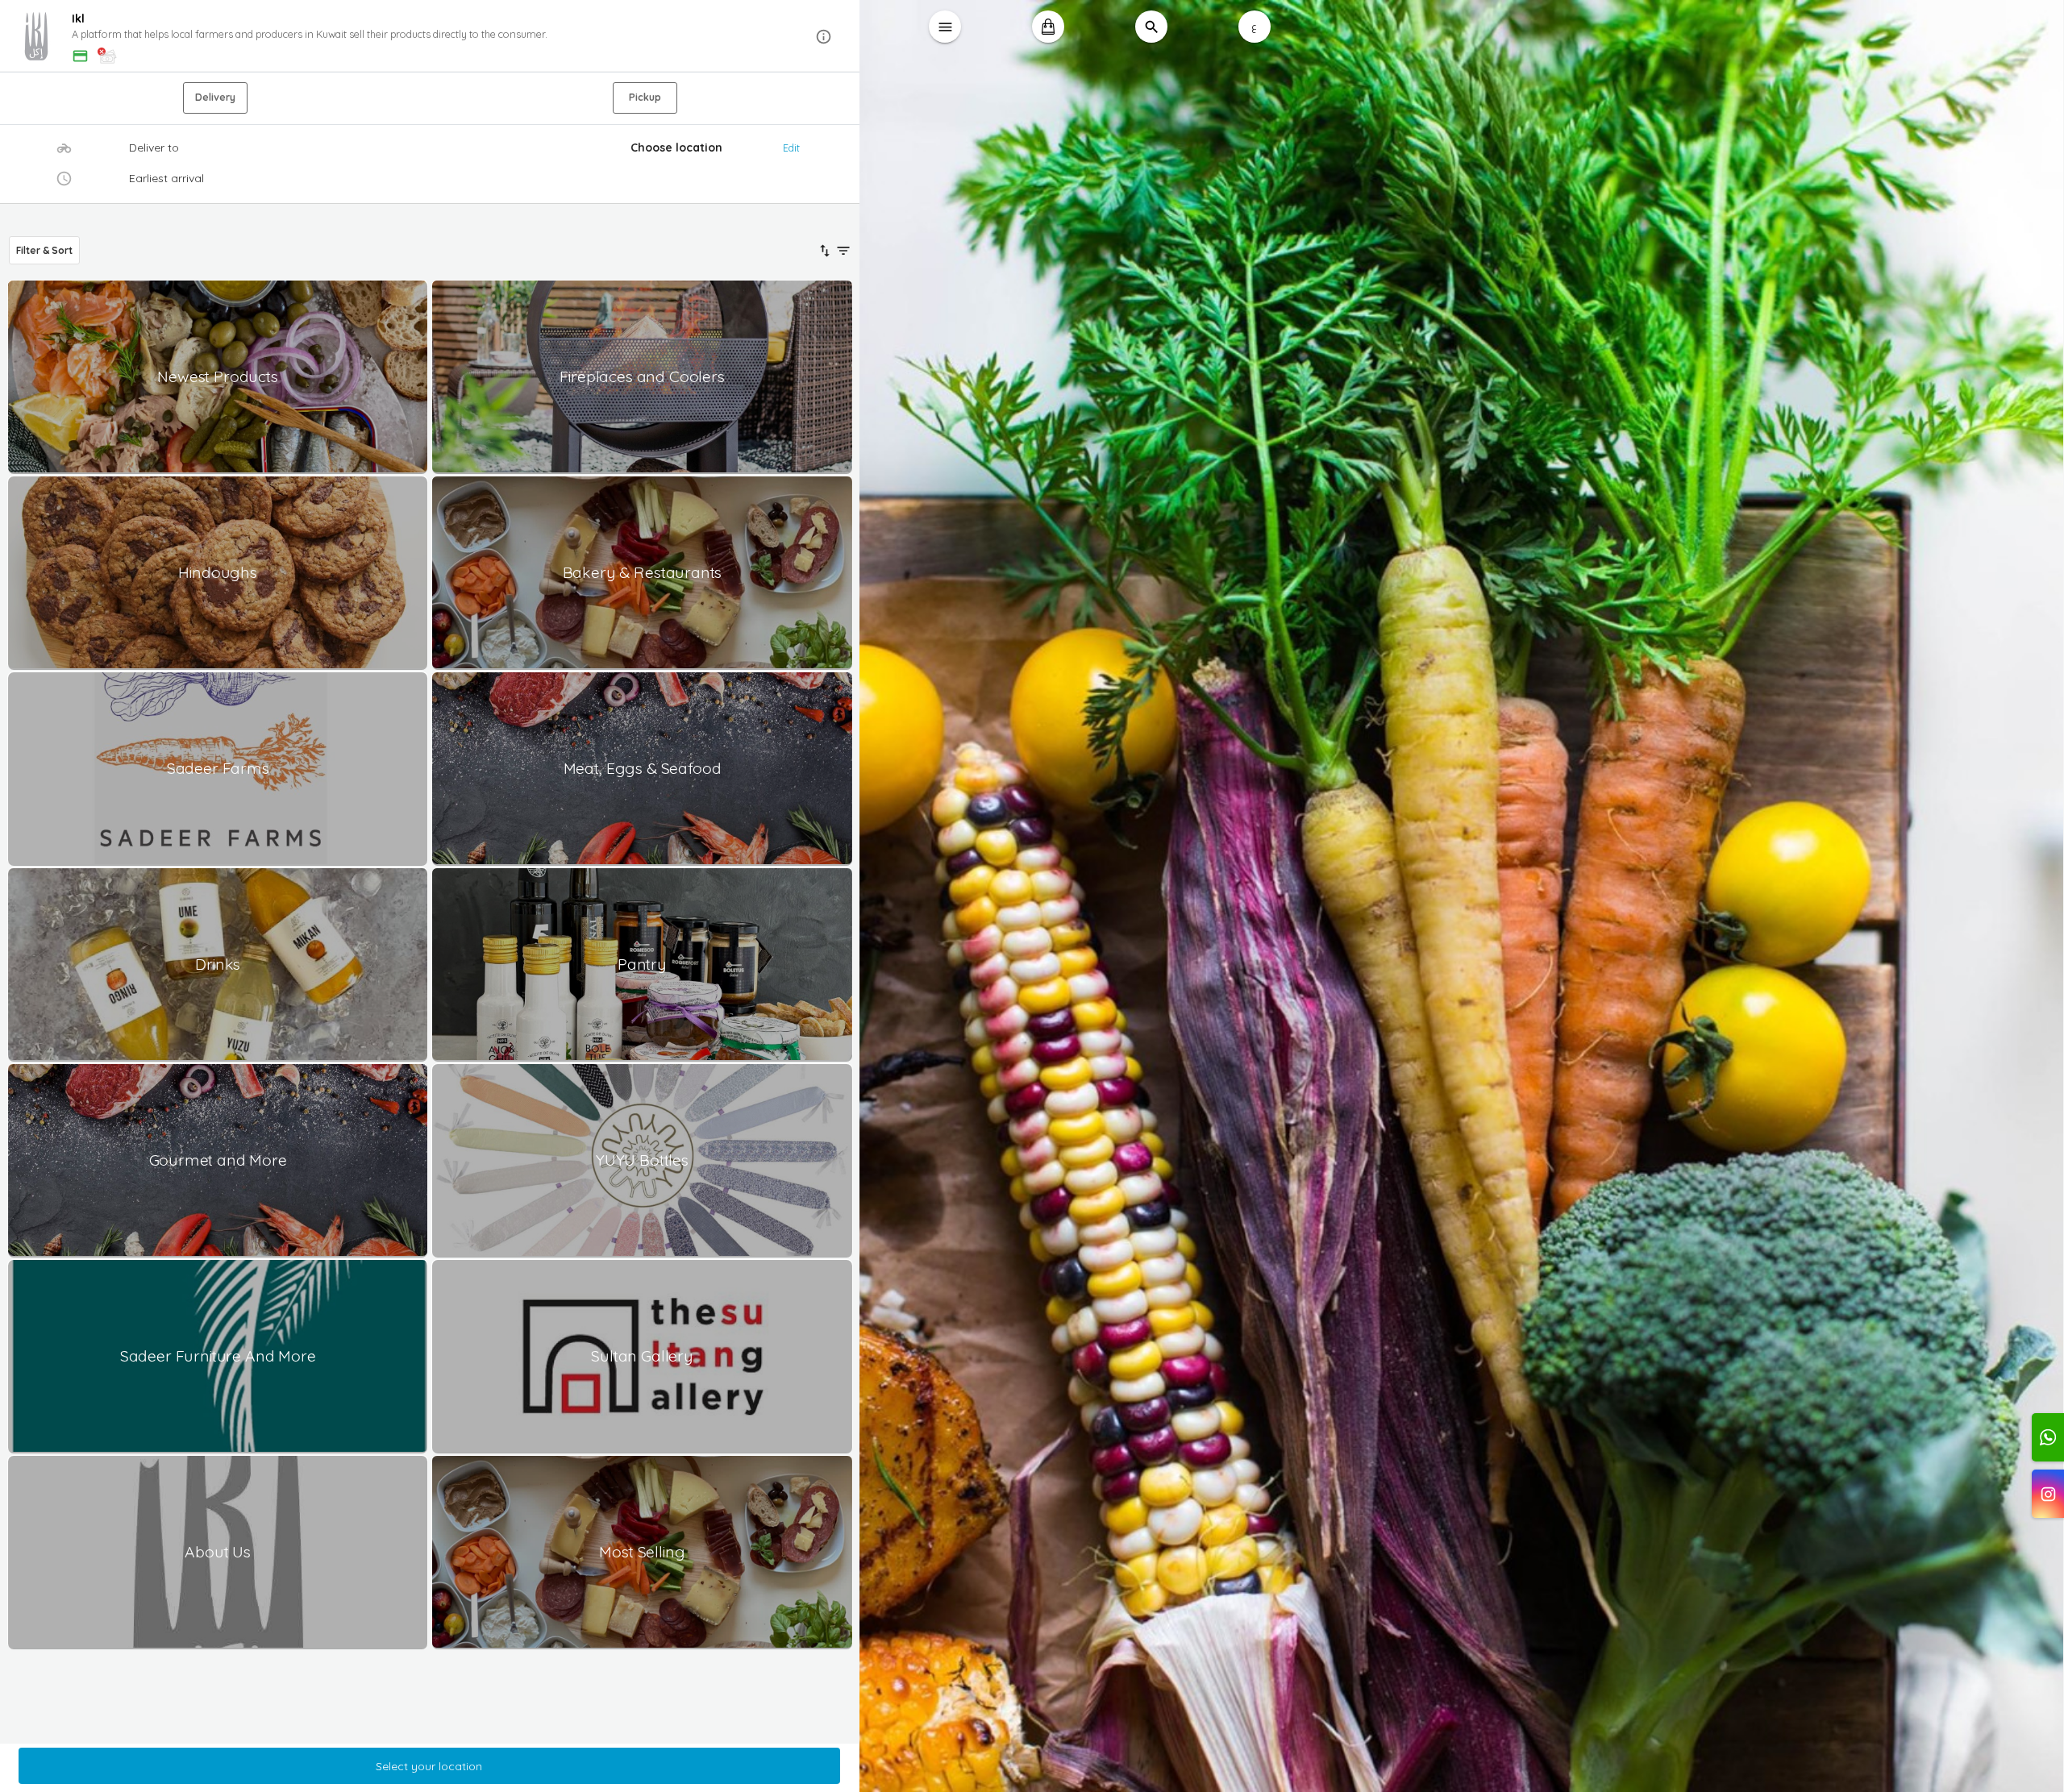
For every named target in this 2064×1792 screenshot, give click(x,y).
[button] (430, 37)
